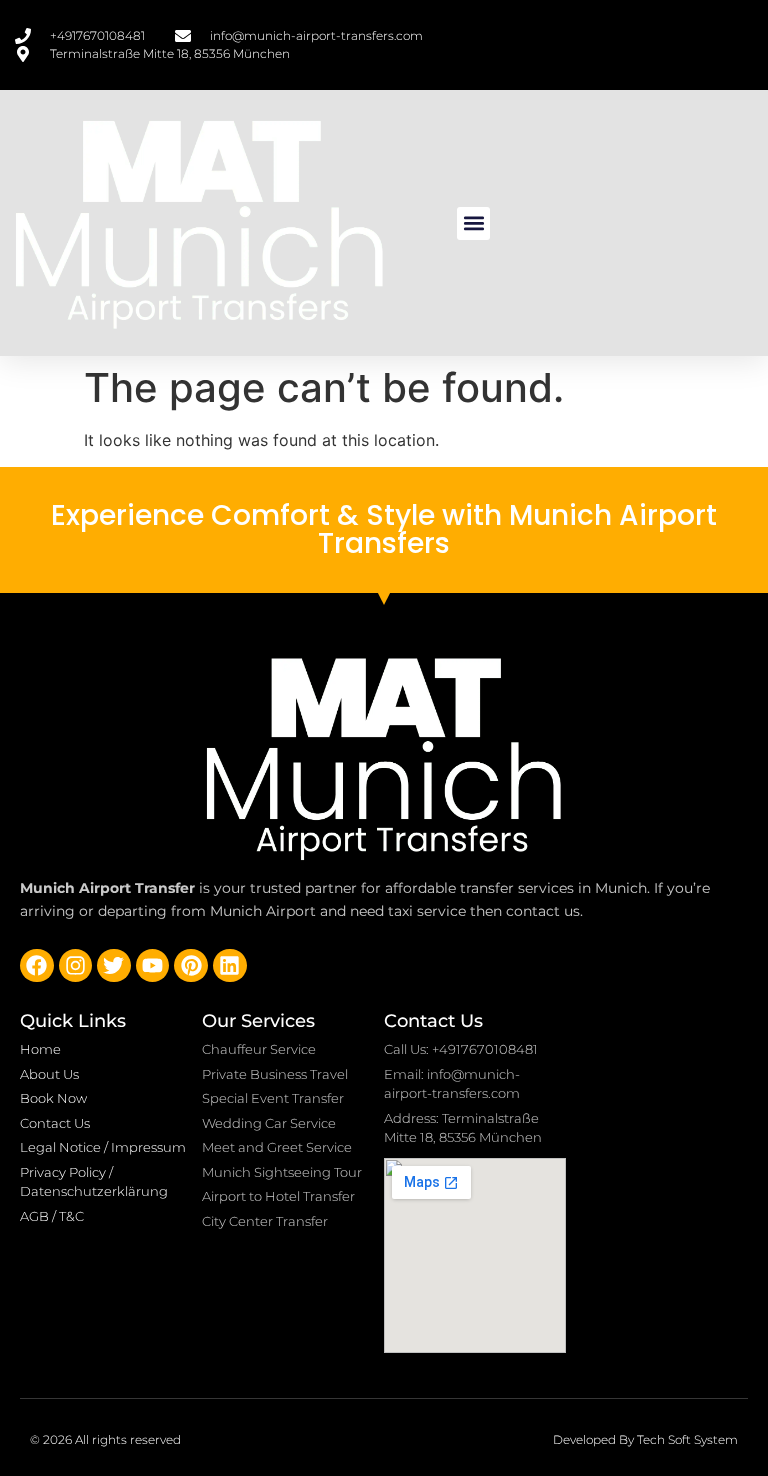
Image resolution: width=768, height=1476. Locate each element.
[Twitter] (114, 966)
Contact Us (433, 1021)
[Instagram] (76, 966)
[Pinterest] (191, 966)
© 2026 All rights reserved (105, 1439)
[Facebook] (37, 966)
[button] (473, 223)
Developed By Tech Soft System (645, 1439)
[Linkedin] (230, 966)
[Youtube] (153, 966)
